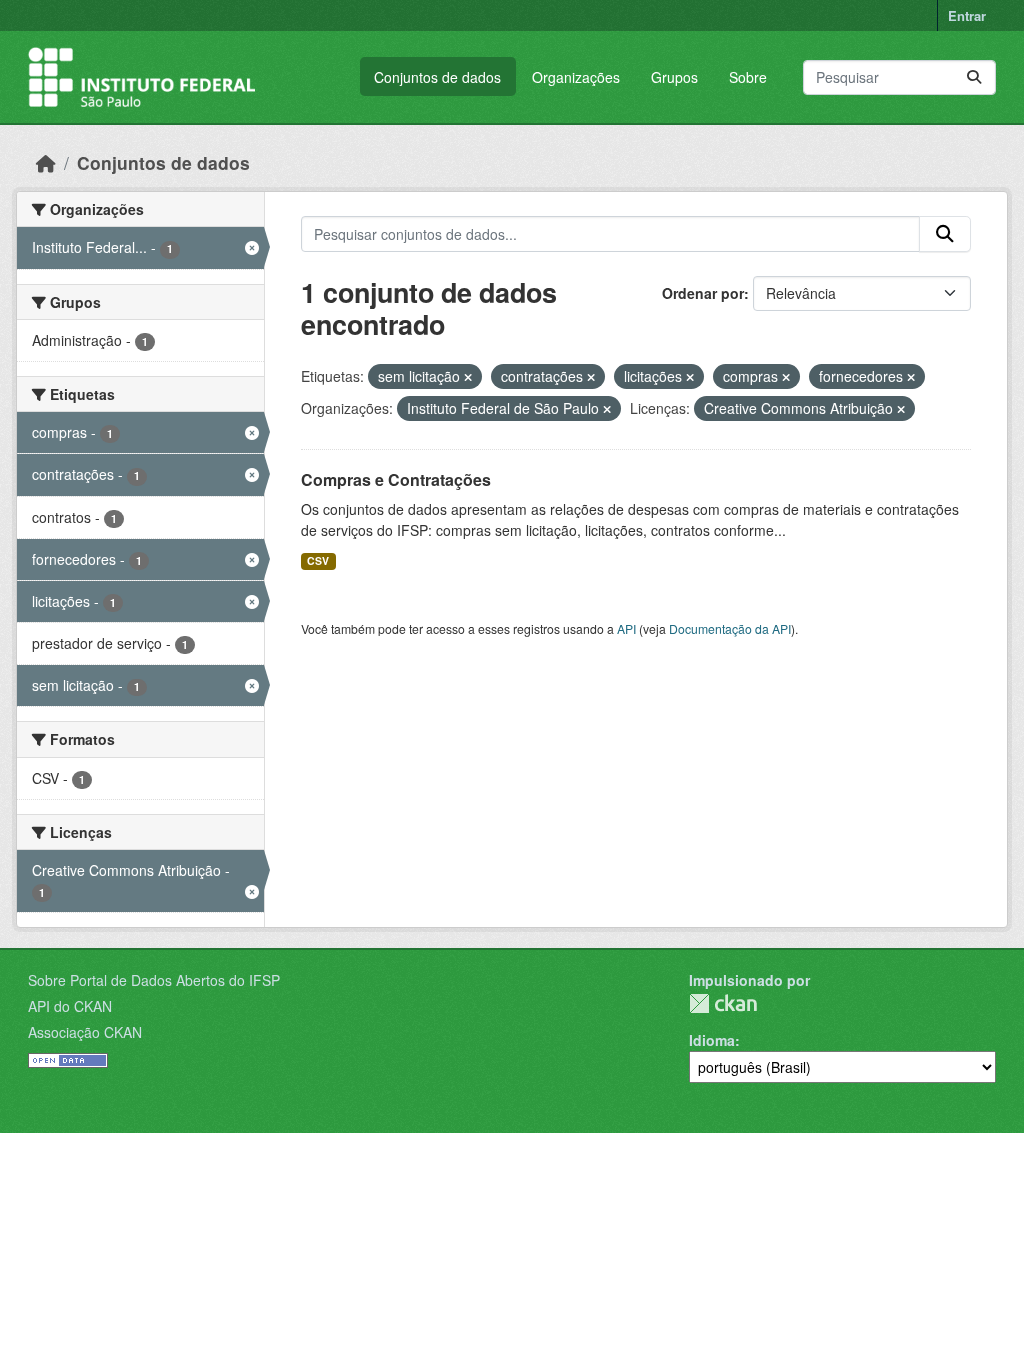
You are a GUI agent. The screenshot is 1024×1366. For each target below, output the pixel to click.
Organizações (576, 77)
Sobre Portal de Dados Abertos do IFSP (154, 980)
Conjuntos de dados (437, 77)
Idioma (712, 1040)
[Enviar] (974, 77)
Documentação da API (730, 628)
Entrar (967, 15)
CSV (318, 560)
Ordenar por (703, 293)
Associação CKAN (85, 1032)
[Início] (46, 162)
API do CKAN (70, 1006)
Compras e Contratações (396, 479)
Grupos (674, 77)
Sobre (748, 77)
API (626, 628)
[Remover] (468, 377)
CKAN (723, 1003)
